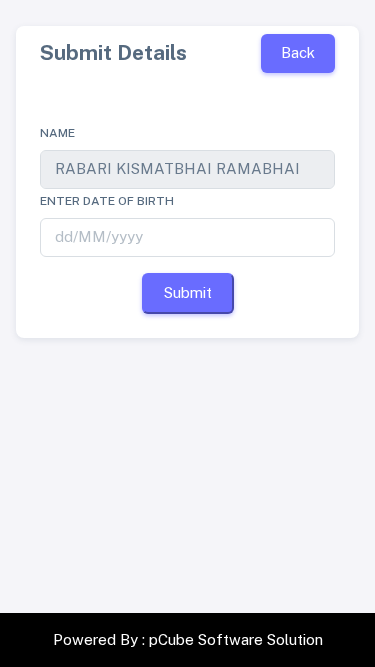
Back (298, 52)
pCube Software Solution (236, 639)
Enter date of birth (107, 201)
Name (57, 133)
